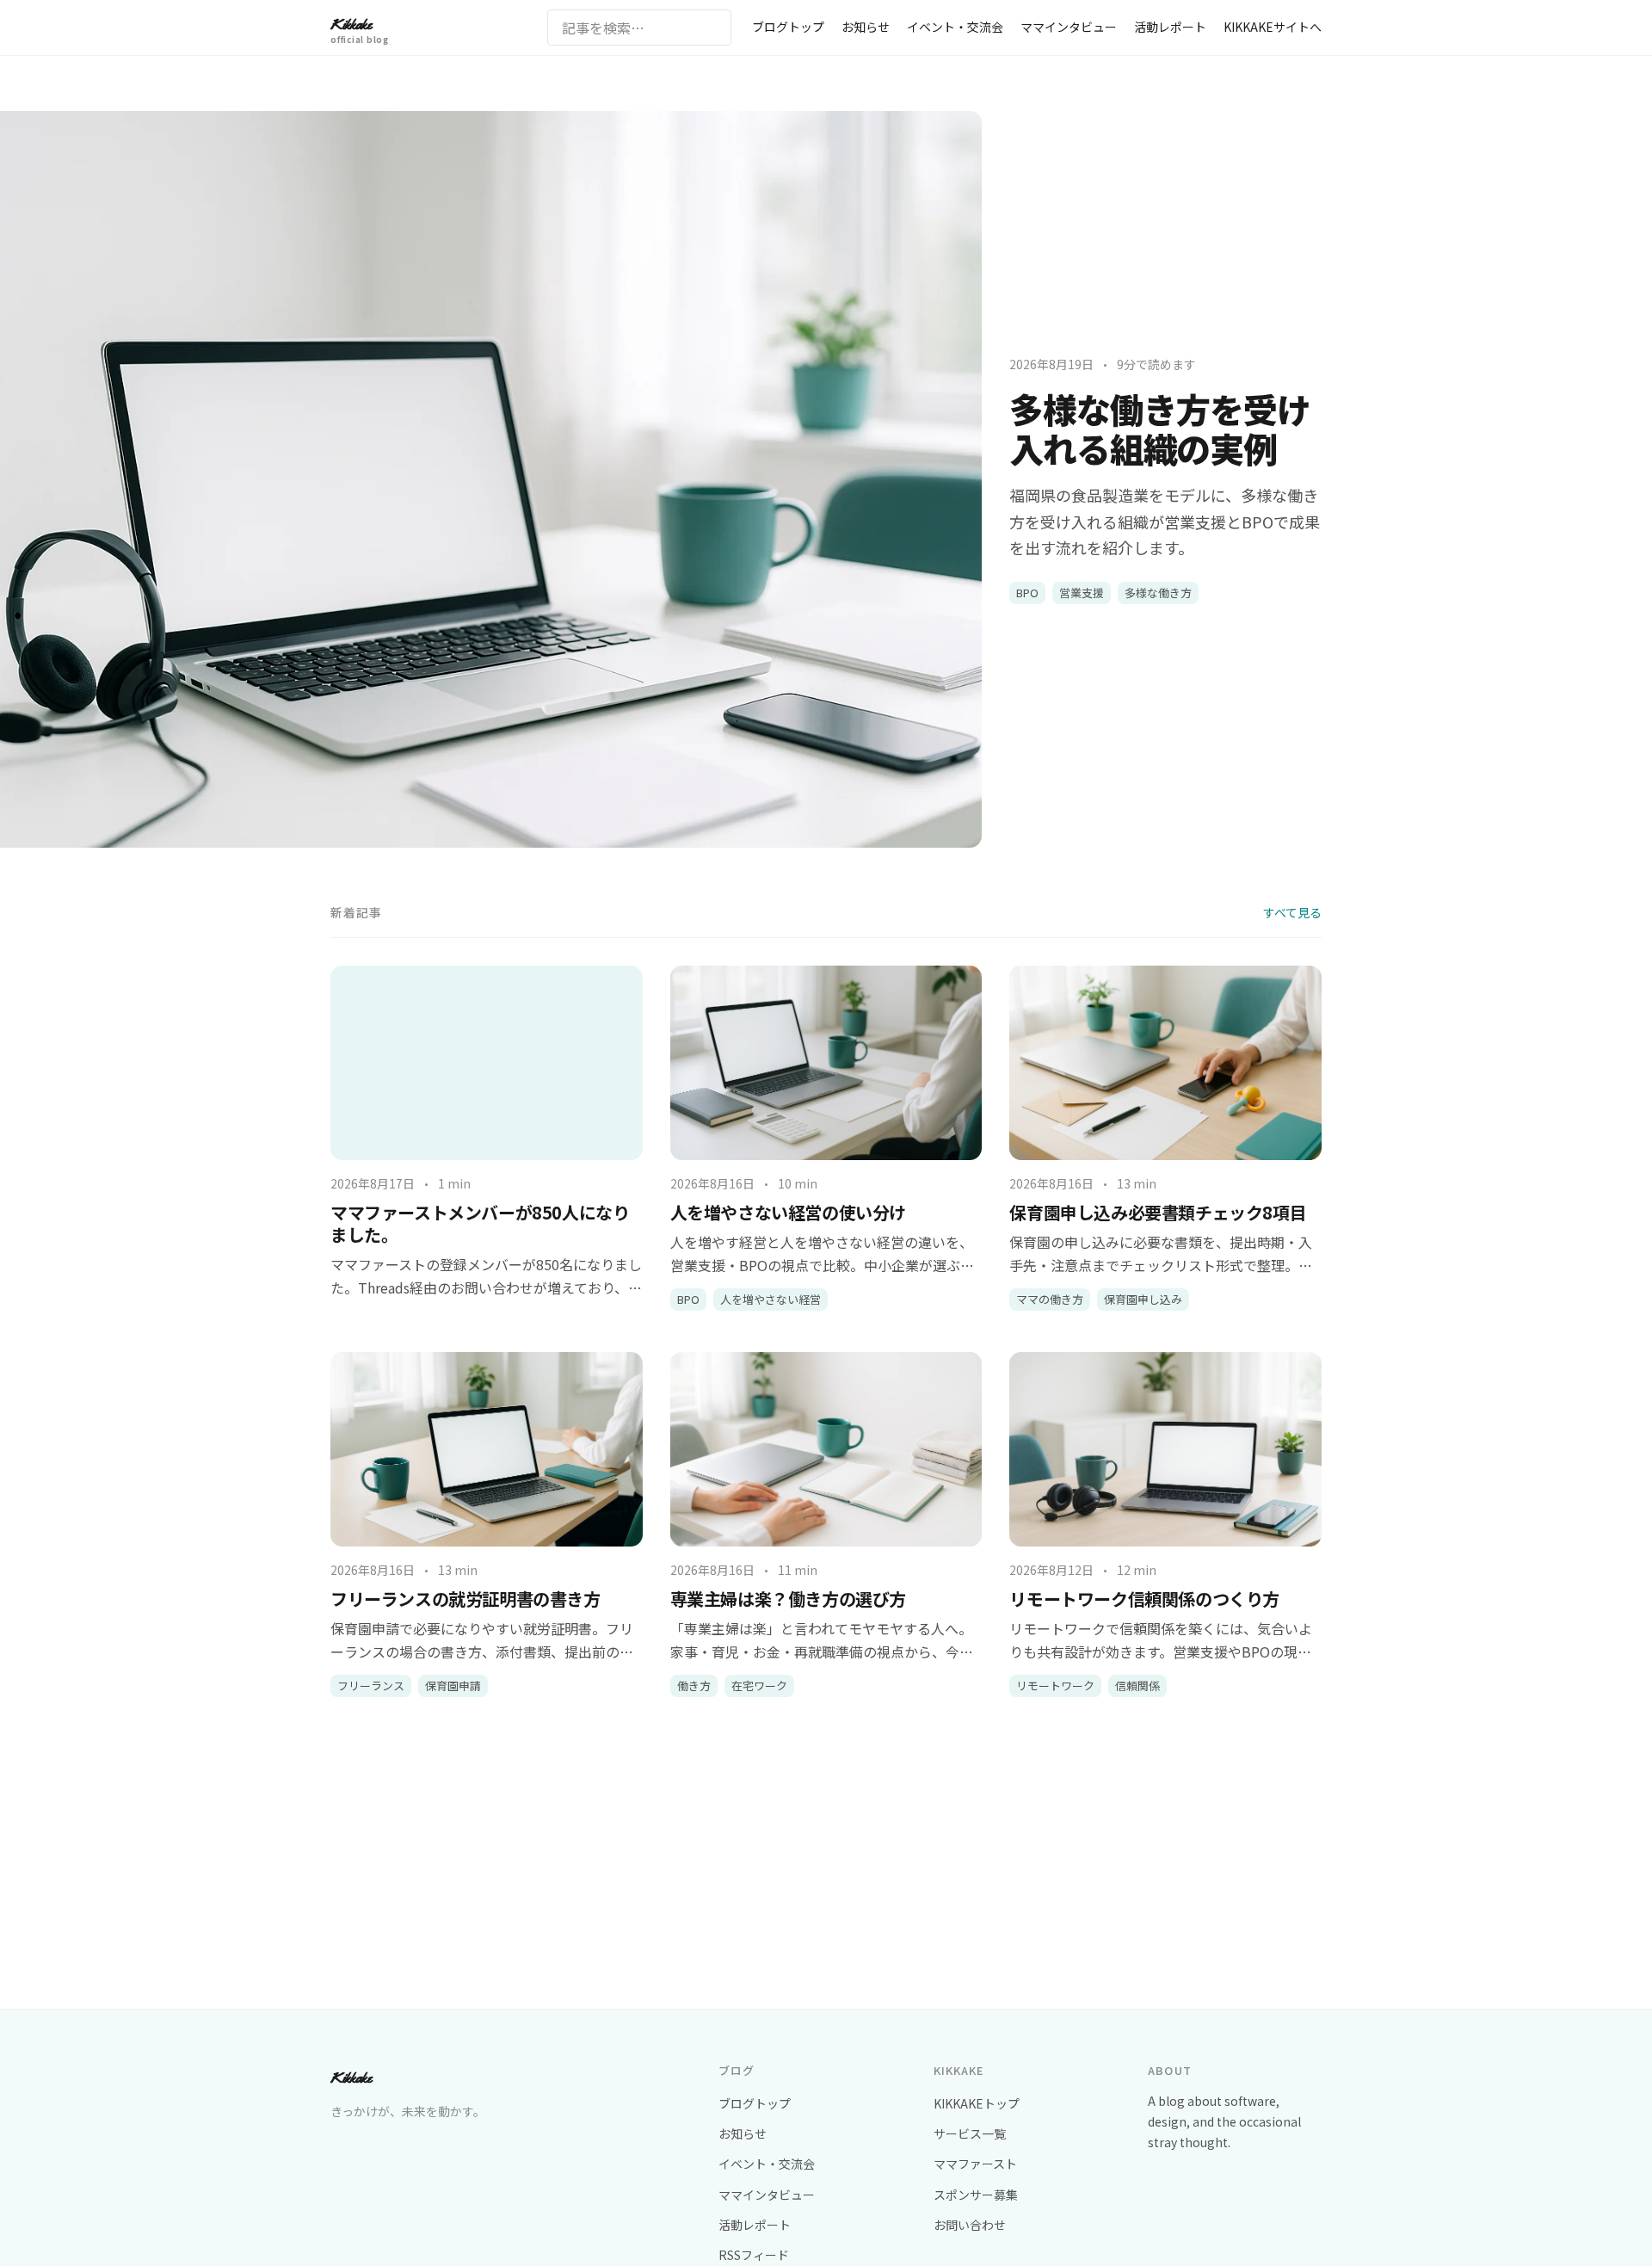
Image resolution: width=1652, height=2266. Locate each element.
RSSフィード (754, 2255)
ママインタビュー (1069, 27)
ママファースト (975, 2164)
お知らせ (866, 27)
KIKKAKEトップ (977, 2103)
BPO (1027, 593)
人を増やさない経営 (771, 1299)
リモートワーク (1055, 1686)
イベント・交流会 (955, 27)
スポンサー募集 (976, 2195)
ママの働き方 (1050, 1299)
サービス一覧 (970, 2133)
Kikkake (360, 29)
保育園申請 (453, 1686)
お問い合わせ (970, 2225)
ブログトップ (788, 27)
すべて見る (1292, 912)
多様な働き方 (1158, 593)
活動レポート (1170, 27)
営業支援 (1082, 593)
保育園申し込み (1143, 1299)
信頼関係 (1137, 1686)
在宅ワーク (759, 1686)
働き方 (694, 1686)
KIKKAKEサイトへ (1273, 27)
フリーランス (371, 1686)
